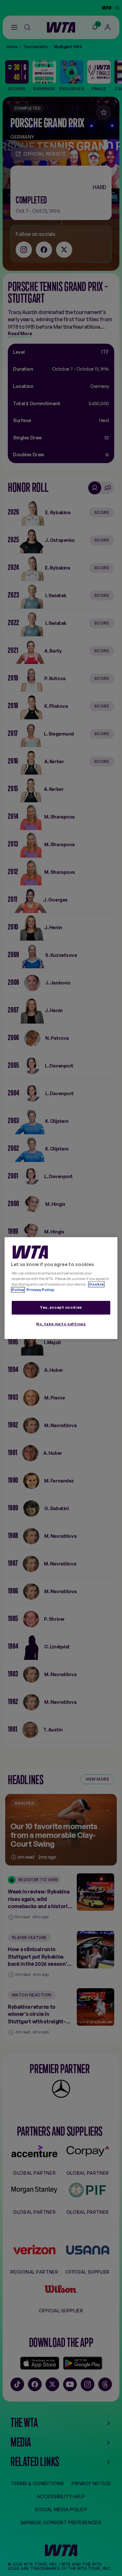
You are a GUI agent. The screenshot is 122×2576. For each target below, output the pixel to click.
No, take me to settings (61, 1324)
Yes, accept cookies (61, 1308)
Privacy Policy (40, 1290)
